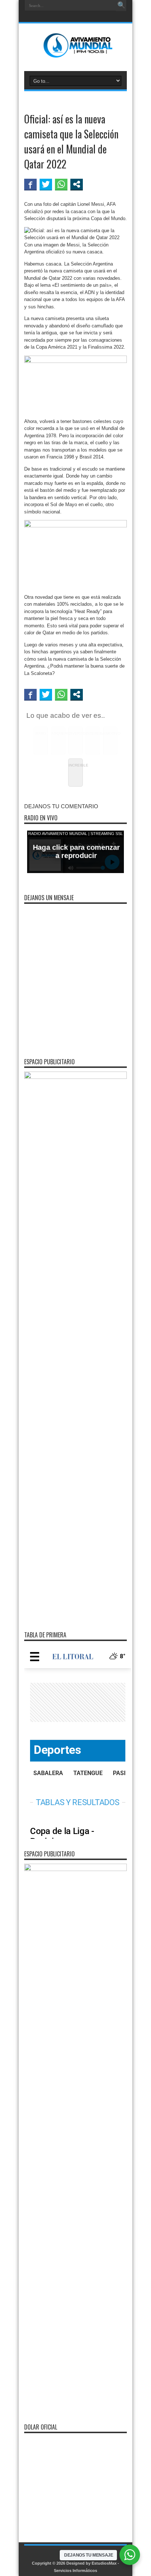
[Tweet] (46, 184)
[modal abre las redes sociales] (77, 184)
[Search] (121, 5)
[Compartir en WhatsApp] (61, 184)
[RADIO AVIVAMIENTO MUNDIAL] (76, 53)
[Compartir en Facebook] (30, 184)
